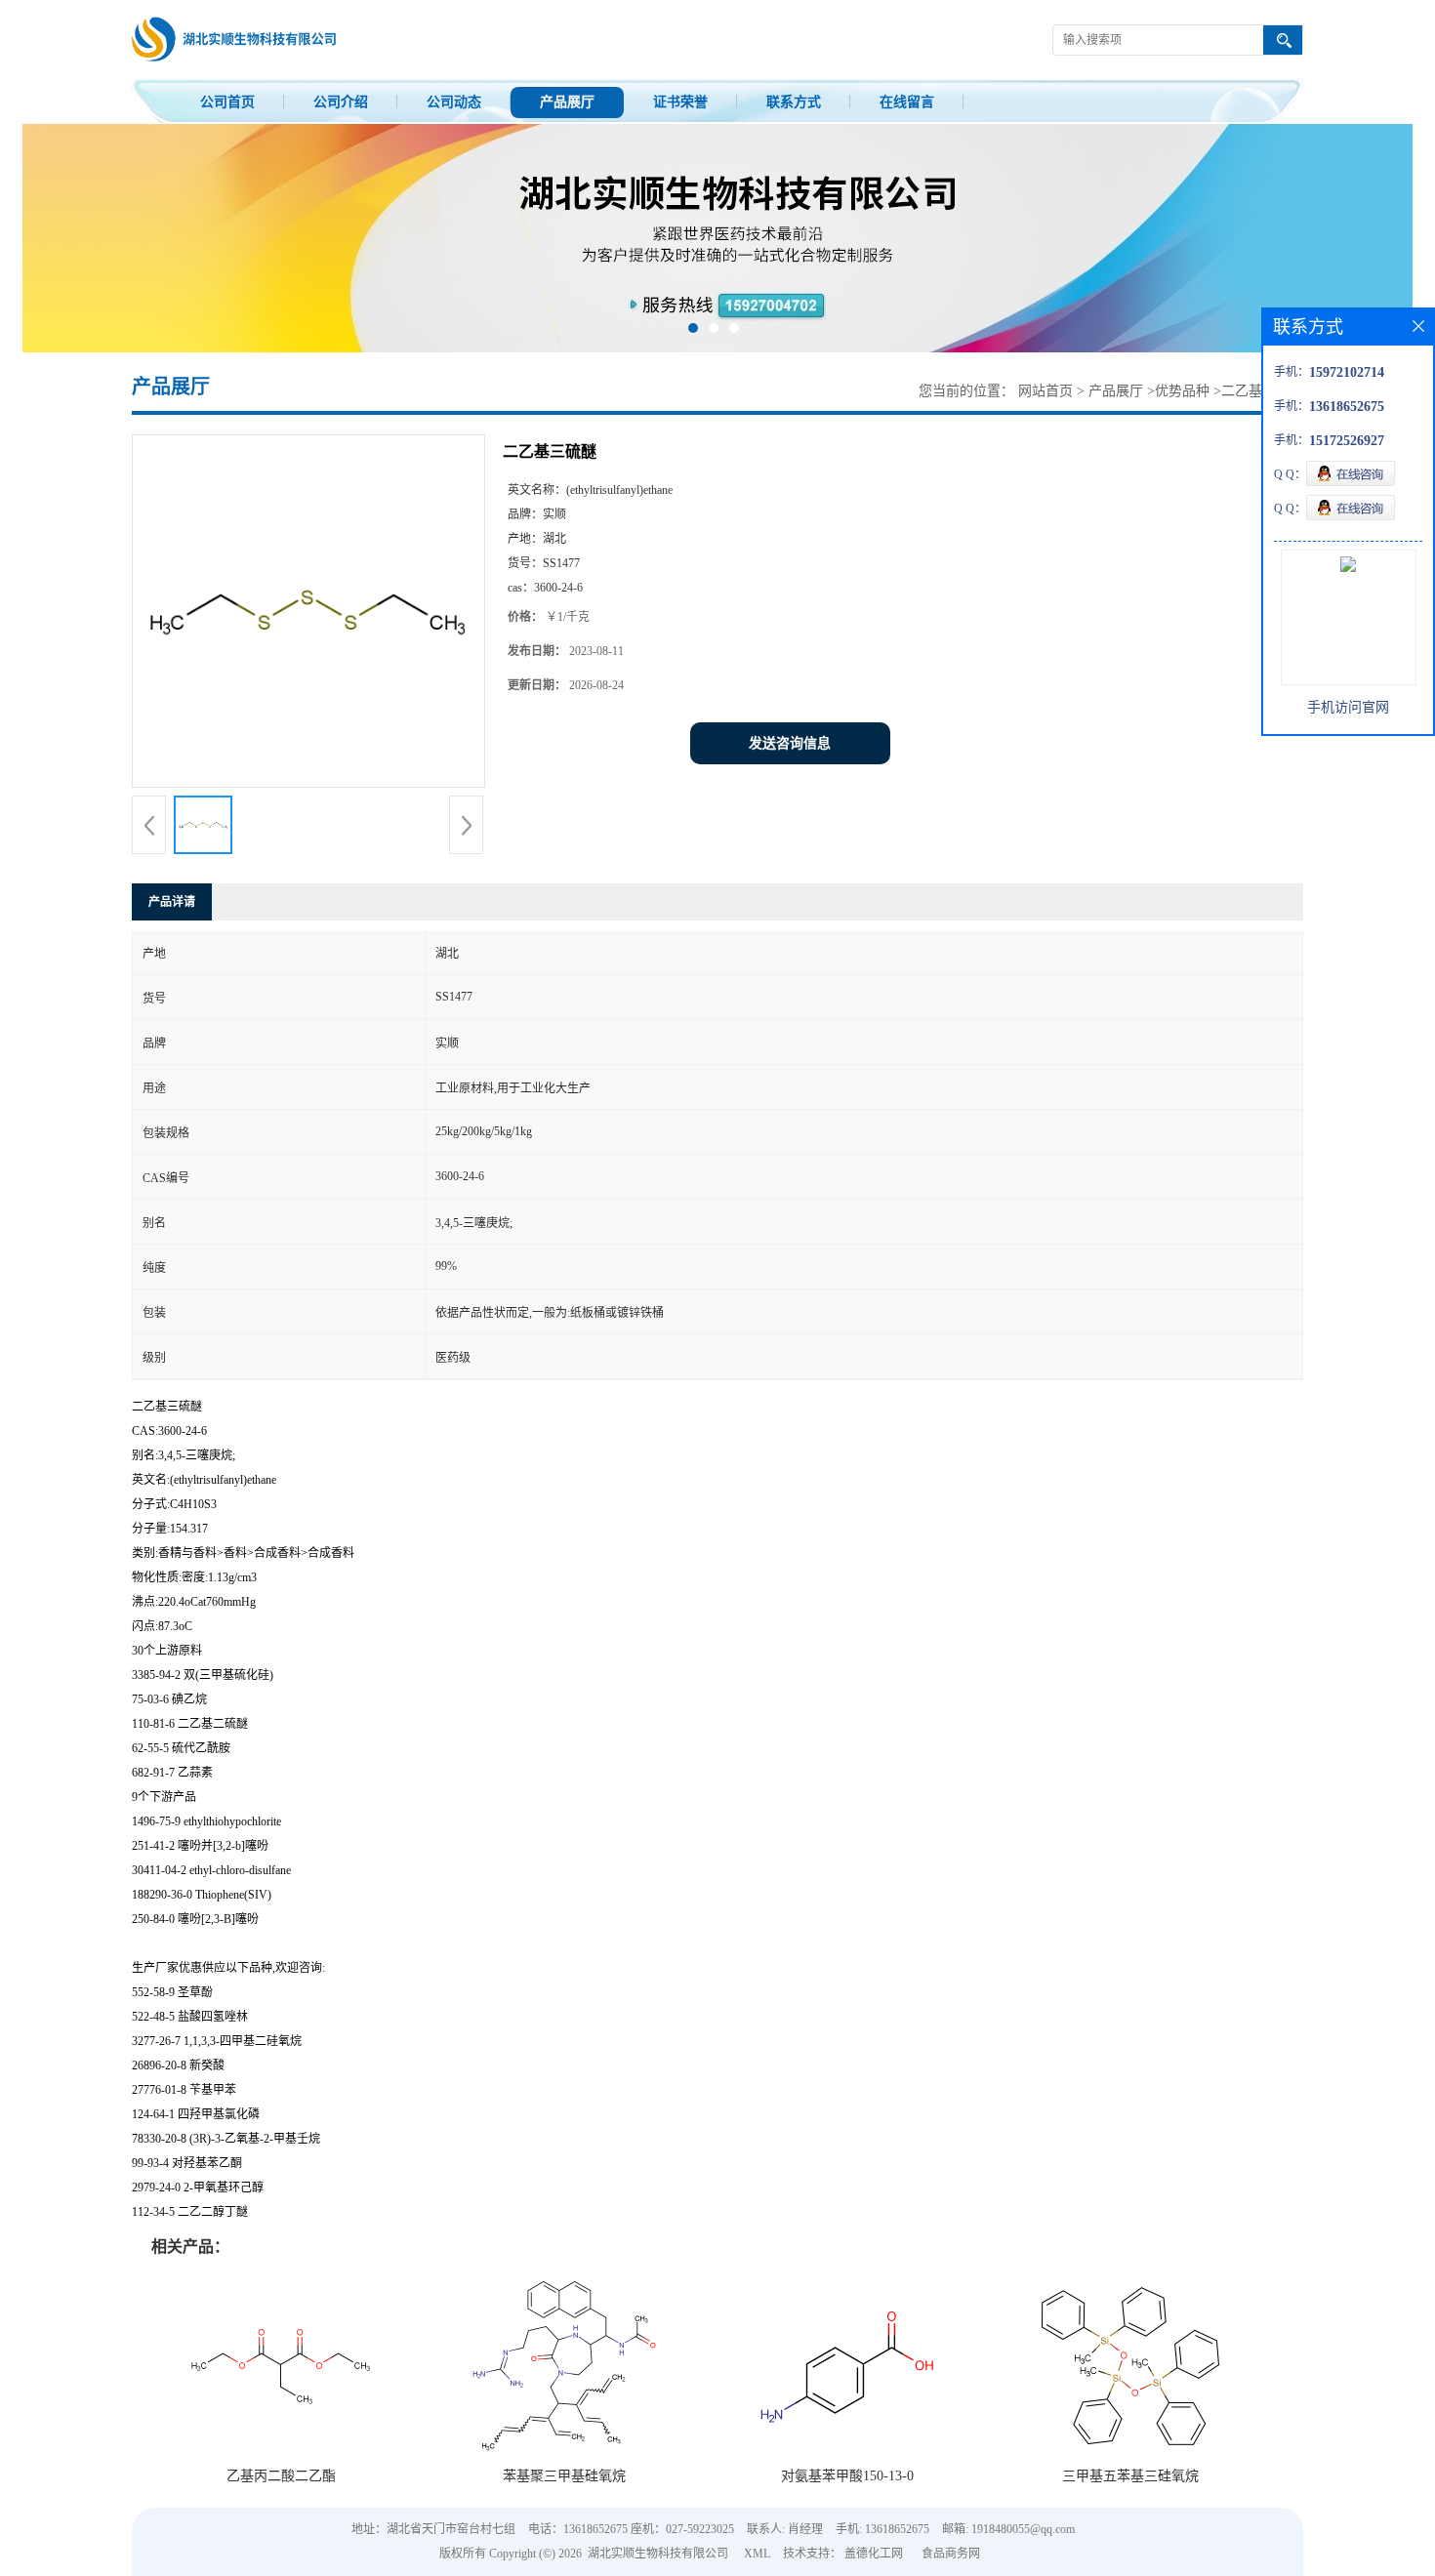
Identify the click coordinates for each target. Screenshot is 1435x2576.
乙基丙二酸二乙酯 (281, 2476)
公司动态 (454, 102)
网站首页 (1045, 391)
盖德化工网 (874, 2554)
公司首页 (227, 102)
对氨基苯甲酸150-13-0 (847, 2476)
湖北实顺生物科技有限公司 (658, 2554)
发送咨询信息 (790, 743)
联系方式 (794, 102)
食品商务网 (951, 2554)
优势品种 (1182, 391)
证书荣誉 (680, 102)
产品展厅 (567, 102)
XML (757, 2554)
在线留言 (907, 102)
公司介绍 (341, 102)
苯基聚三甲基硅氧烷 (564, 2476)
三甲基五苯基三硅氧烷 (1130, 2476)
